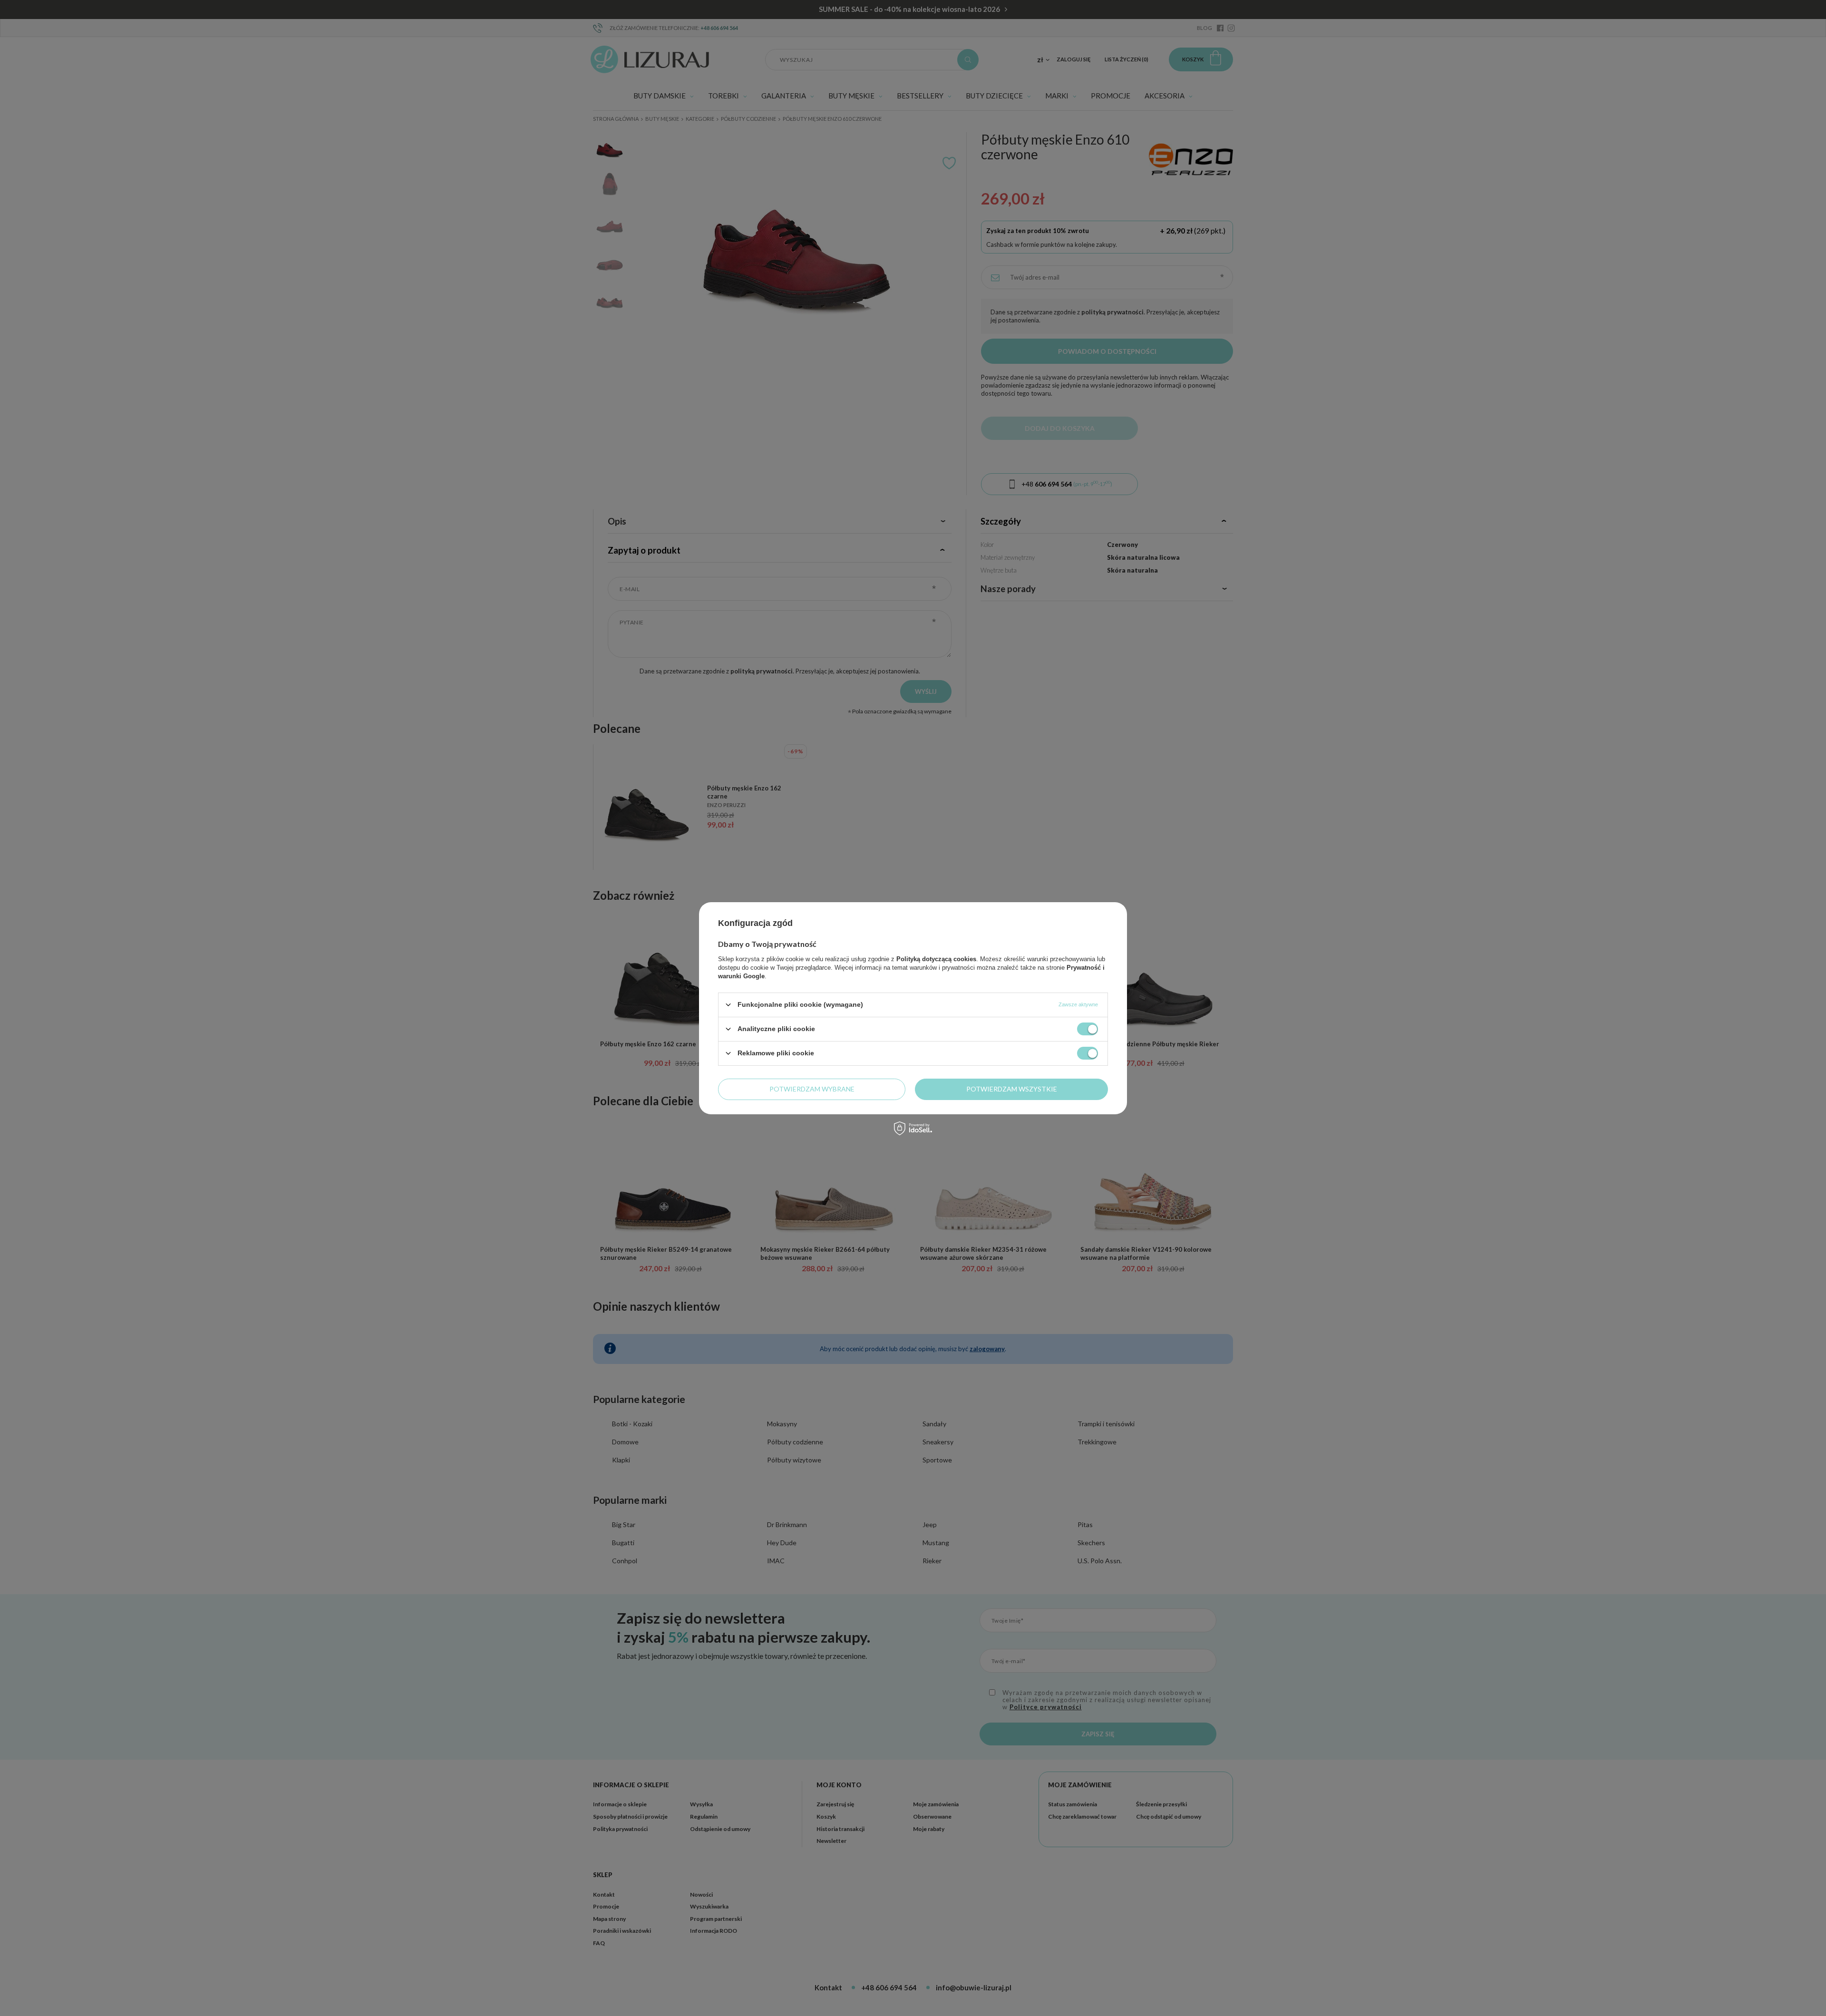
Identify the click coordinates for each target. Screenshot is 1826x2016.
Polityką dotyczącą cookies (936, 959)
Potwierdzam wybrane (812, 1089)
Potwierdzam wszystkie (1012, 1089)
